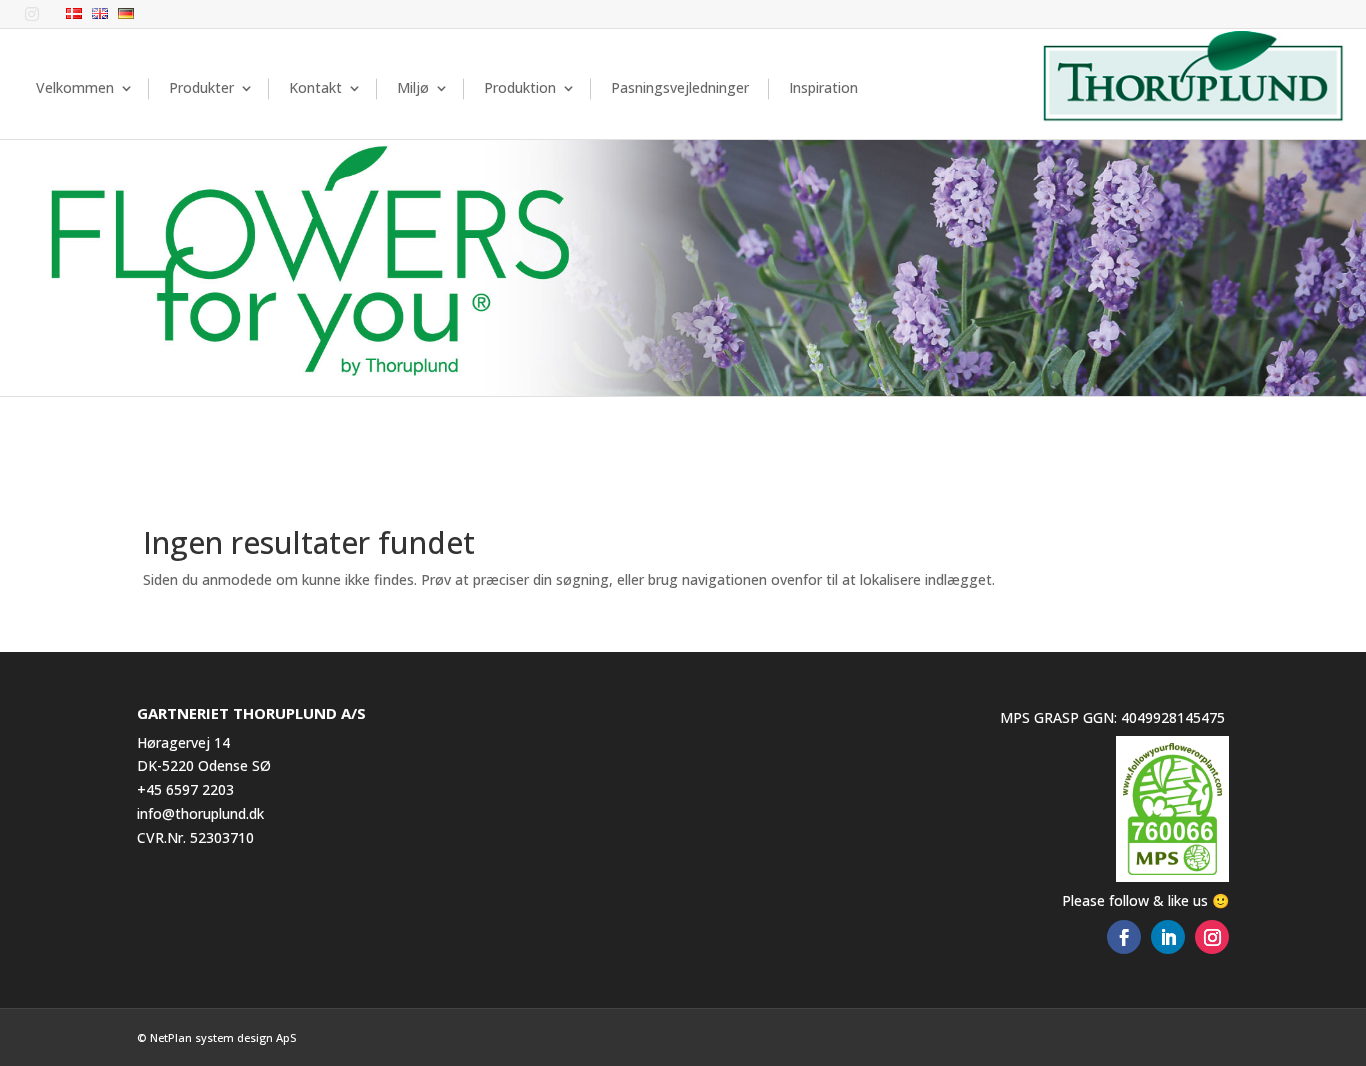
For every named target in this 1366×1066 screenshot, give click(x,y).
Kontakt (315, 87)
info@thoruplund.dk (200, 813)
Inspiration (823, 87)
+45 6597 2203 (185, 789)
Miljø (413, 87)
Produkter (201, 87)
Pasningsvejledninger (680, 87)
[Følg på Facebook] (1124, 937)
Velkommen (75, 87)
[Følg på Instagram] (1212, 937)
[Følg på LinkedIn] (1168, 937)
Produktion (520, 87)
